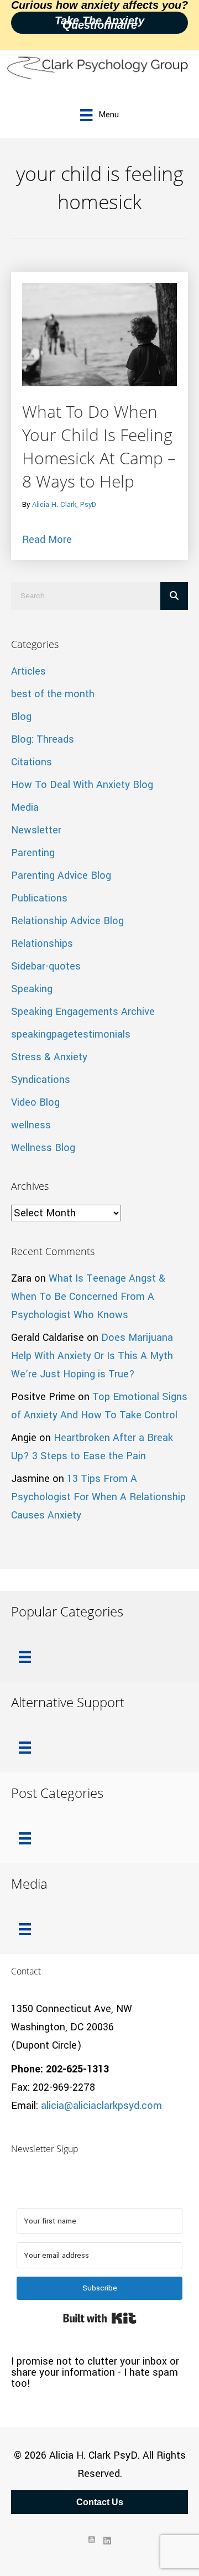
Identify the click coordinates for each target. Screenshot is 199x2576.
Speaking (32, 989)
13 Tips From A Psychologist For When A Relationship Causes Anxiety (98, 1497)
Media (25, 807)
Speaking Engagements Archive (83, 1012)
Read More (47, 539)
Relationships (42, 944)
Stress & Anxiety (49, 1057)
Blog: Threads (43, 739)
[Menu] (25, 1657)
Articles (28, 671)
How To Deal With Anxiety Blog (82, 785)
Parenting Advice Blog (61, 875)
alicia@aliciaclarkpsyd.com (101, 2106)
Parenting (33, 853)
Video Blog (35, 1102)
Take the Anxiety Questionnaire (99, 23)
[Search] (174, 596)
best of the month (53, 694)
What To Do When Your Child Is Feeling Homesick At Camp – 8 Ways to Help (99, 446)
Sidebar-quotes (46, 966)
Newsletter (36, 830)
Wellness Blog (43, 1148)
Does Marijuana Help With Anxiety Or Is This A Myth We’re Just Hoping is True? (92, 1356)
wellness (31, 1125)
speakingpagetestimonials (71, 1034)
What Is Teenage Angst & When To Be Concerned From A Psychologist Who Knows (88, 1297)
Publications (39, 898)
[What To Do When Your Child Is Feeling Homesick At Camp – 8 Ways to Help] (99, 334)
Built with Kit (100, 2318)
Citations (32, 762)
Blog (21, 717)
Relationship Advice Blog (67, 921)
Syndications (41, 1080)
